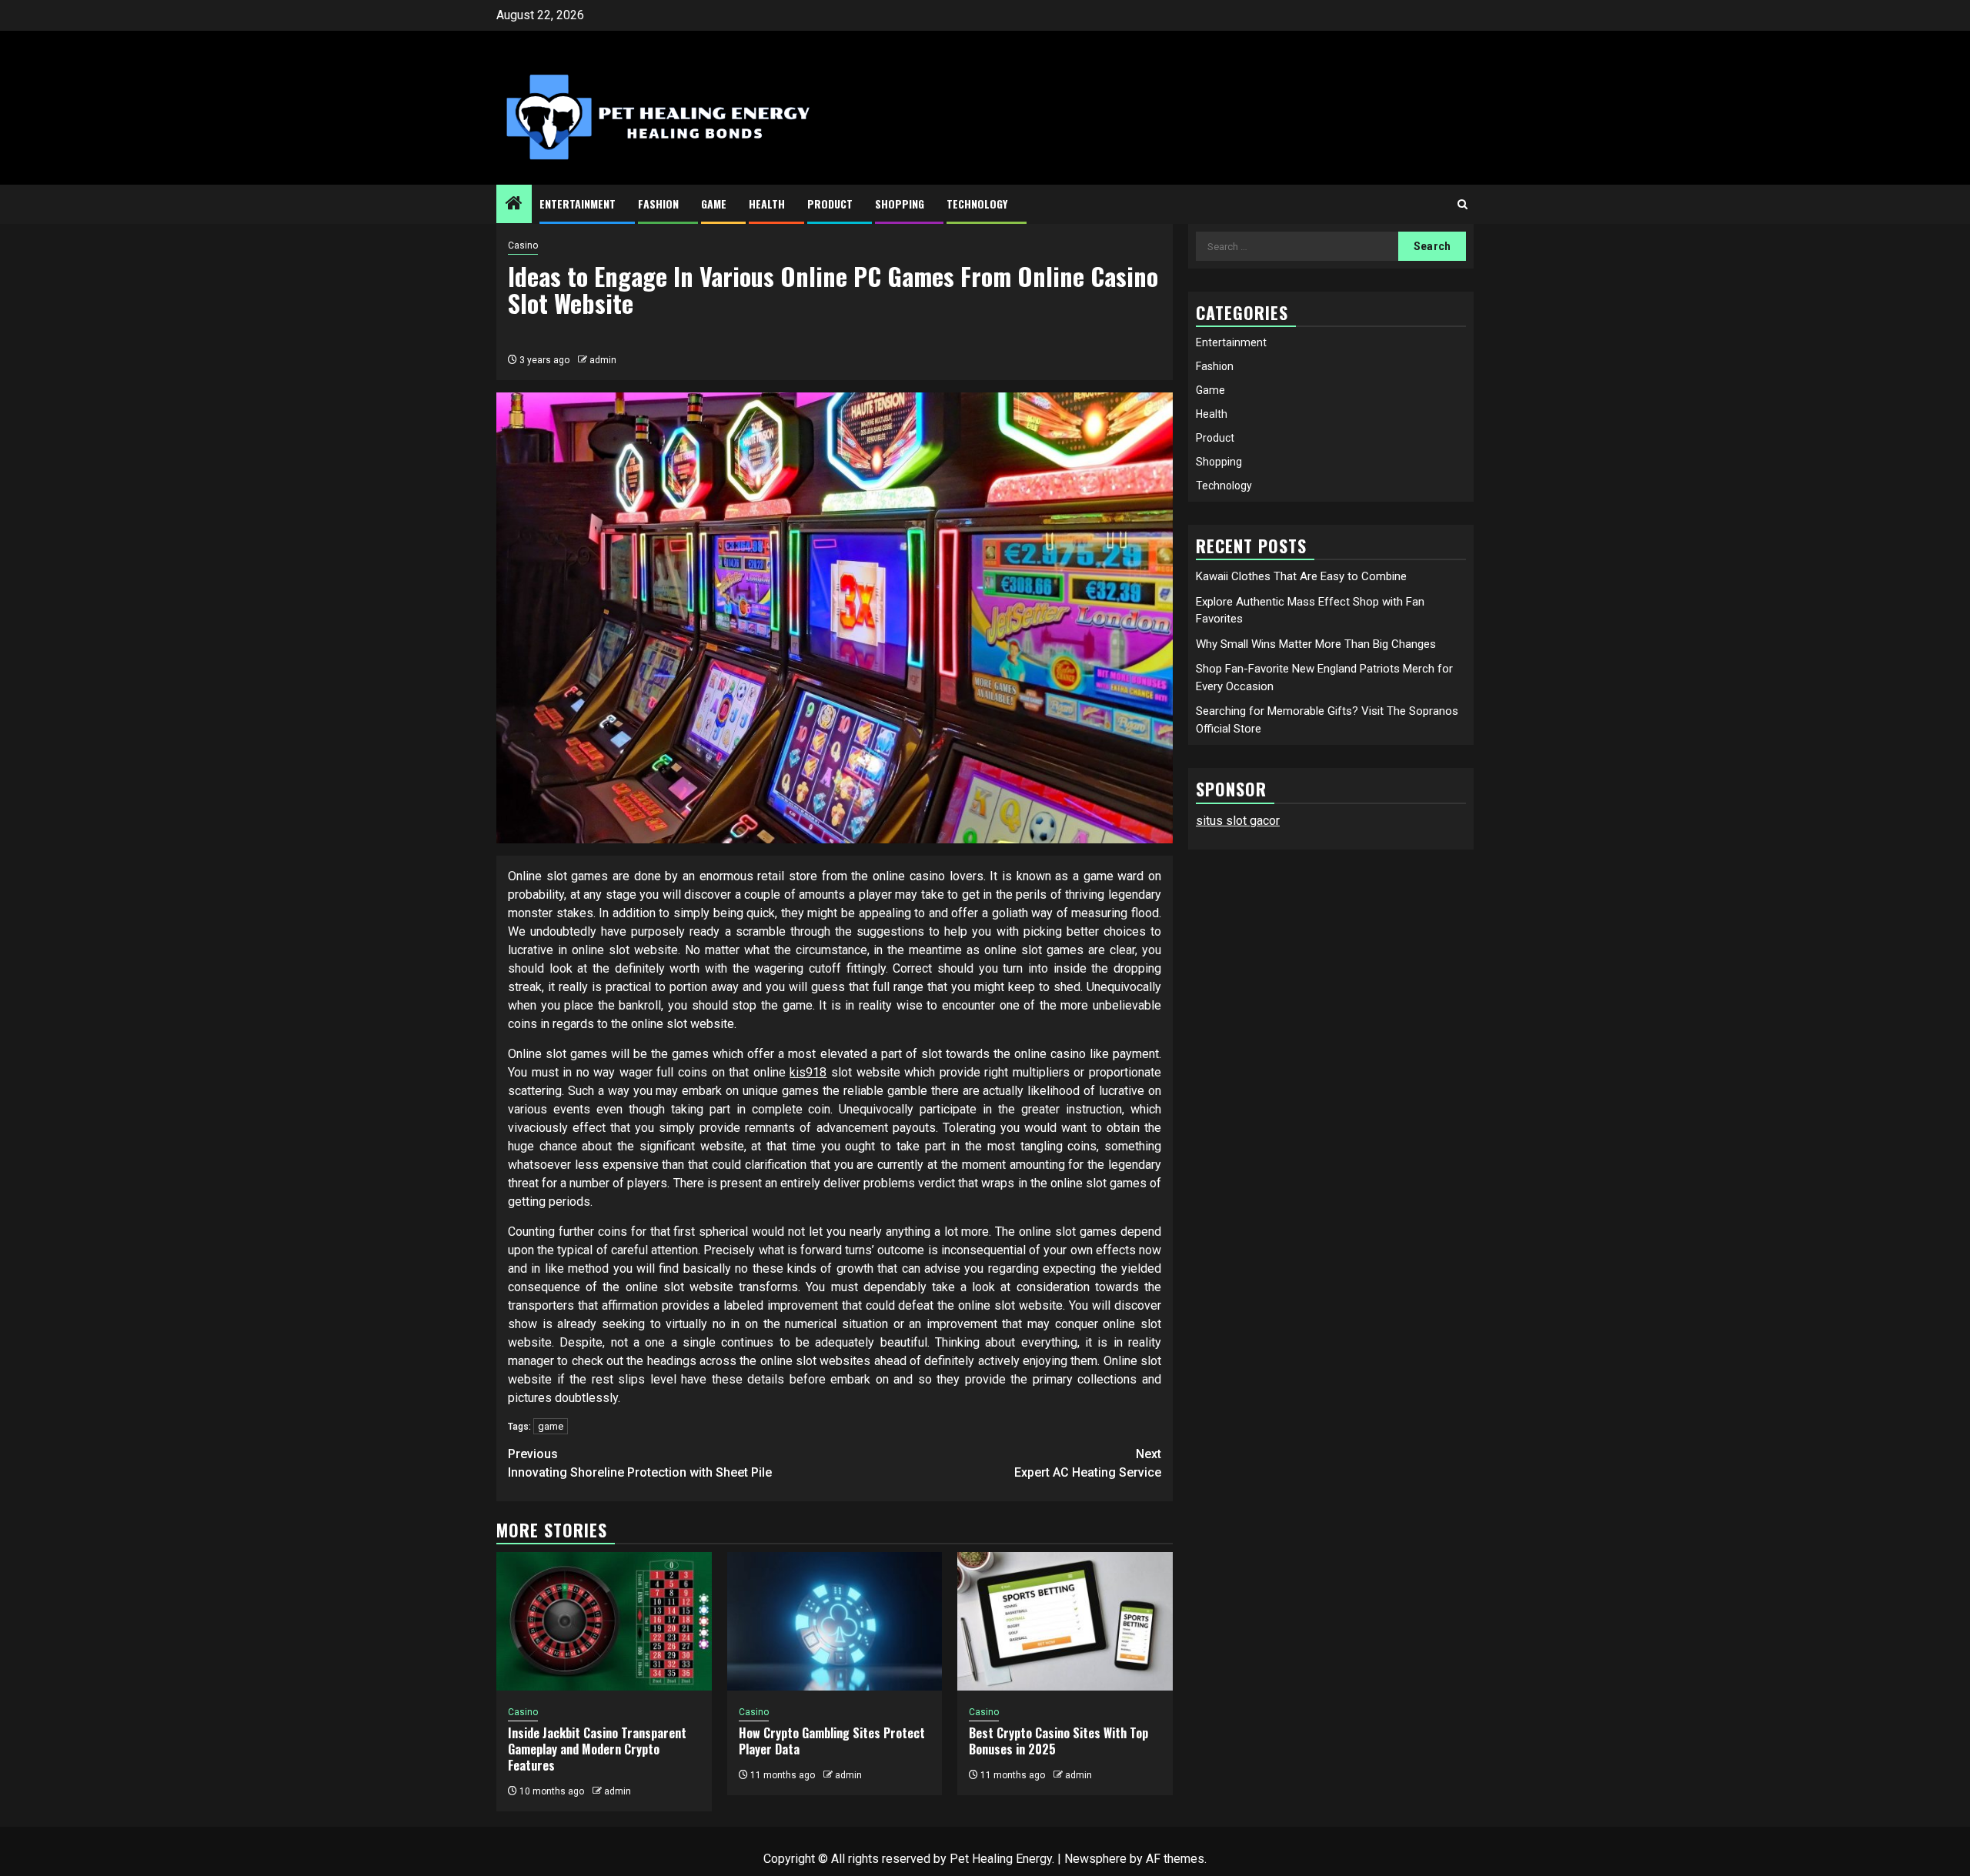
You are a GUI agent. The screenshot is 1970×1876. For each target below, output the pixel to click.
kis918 (808, 1072)
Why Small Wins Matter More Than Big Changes (1316, 644)
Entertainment (578, 204)
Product (830, 204)
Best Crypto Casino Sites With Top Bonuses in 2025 (1058, 1741)
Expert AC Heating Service (1088, 1463)
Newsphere (1095, 1859)
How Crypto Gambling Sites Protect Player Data (832, 1741)
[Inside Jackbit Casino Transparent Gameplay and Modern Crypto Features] (604, 1621)
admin (603, 360)
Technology (977, 204)
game (551, 1426)
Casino (523, 245)
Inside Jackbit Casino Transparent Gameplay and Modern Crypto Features (597, 1749)
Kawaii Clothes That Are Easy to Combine (1301, 576)
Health (767, 204)
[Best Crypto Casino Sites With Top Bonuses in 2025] (1065, 1621)
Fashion (658, 204)
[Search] (1462, 204)
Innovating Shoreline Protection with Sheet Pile (640, 1463)
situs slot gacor (1238, 821)
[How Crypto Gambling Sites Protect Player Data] (835, 1621)
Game (714, 204)
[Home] (514, 205)
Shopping (900, 204)
